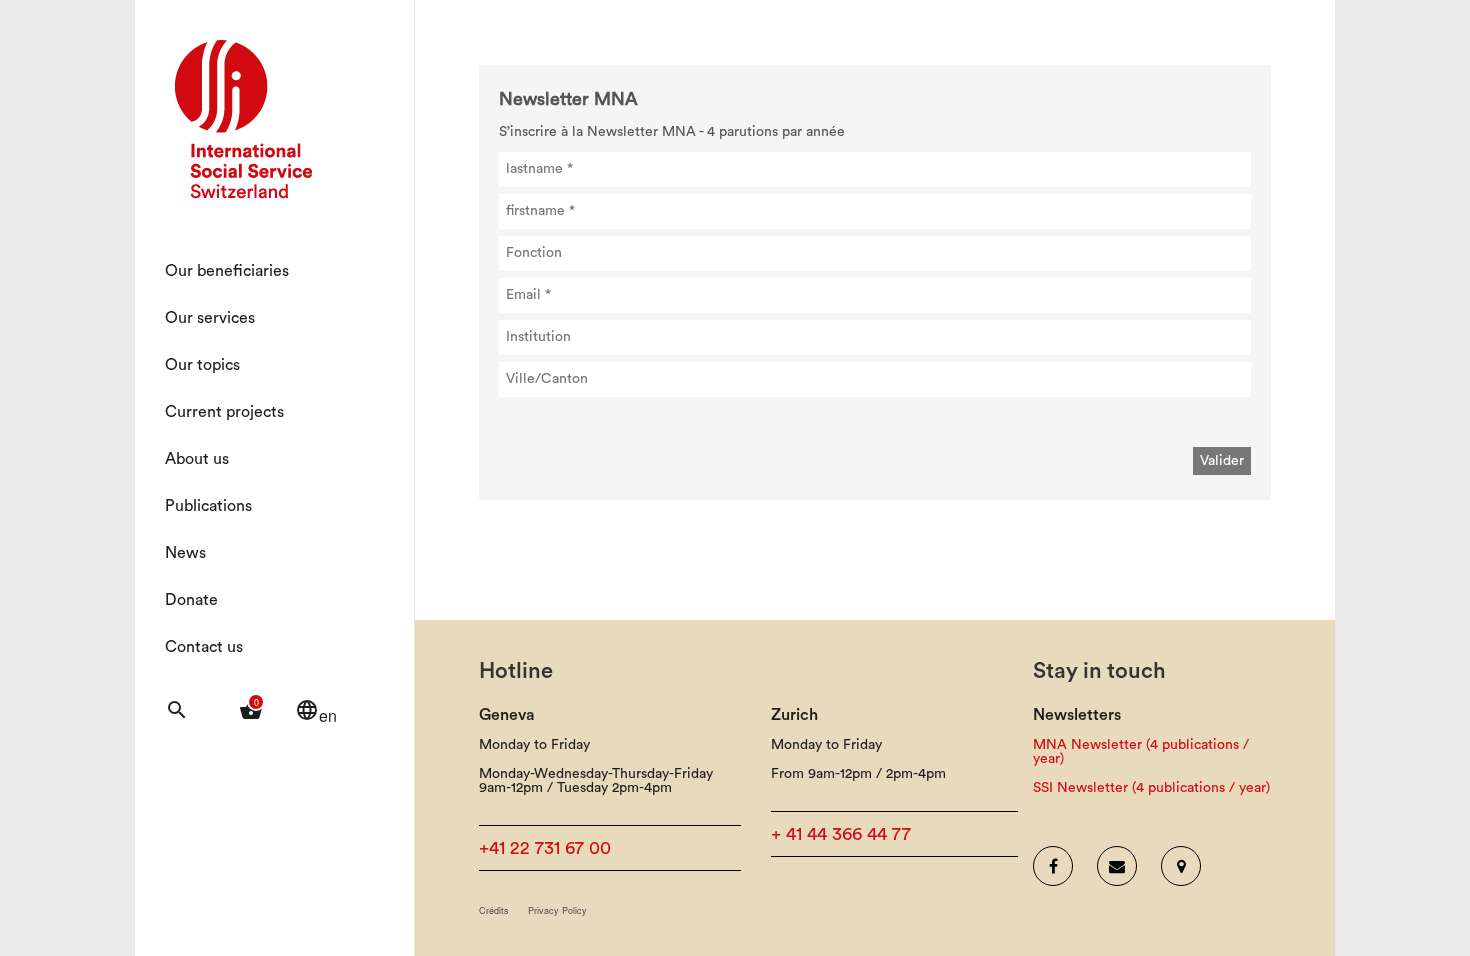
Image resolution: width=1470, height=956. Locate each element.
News (185, 553)
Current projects (224, 412)
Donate (191, 600)
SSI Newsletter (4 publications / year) (1151, 788)
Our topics (202, 365)
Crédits (494, 910)
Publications (208, 506)
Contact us (204, 647)
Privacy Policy (557, 910)
